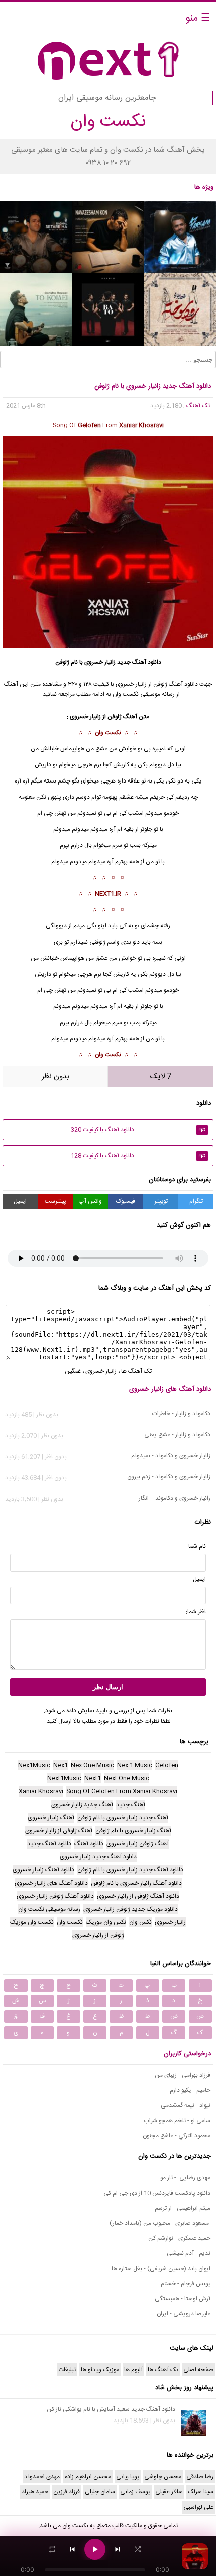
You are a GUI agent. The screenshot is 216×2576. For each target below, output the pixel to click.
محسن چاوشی (163, 2477)
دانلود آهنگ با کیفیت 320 (138, 1130)
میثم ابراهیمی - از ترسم (183, 2208)
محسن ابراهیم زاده (88, 2477)
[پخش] (95, 2549)
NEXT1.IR (108, 894)
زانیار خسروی (100, 662)
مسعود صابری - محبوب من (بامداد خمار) (160, 2223)
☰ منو (198, 18)
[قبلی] (72, 2549)
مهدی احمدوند (42, 2477)
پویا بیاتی (128, 2477)
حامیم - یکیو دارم (190, 2090)
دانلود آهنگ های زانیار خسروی (170, 1389)
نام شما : (196, 1546)
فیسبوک (126, 1201)
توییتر (161, 1201)
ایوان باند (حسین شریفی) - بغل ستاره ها (161, 2269)
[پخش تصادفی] (138, 2549)
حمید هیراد (35, 2492)
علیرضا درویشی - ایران (184, 2314)
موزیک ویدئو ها (100, 2370)
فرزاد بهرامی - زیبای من (183, 2075)
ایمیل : (198, 1579)
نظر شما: (196, 1612)
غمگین (73, 1371)
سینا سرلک (201, 2492)
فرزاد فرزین (67, 2492)
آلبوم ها (133, 2370)
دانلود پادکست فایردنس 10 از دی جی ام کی (157, 2193)
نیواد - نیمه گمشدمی (186, 2105)
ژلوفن (115, 717)
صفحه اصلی (198, 2370)
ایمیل (20, 1201)
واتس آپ (90, 1201)
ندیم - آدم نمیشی (189, 2253)
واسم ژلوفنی (104, 942)
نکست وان (108, 733)
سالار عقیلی (169, 2492)
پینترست (56, 1201)
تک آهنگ (198, 406)
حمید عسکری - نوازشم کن (179, 2238)
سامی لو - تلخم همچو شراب (177, 2121)
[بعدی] (118, 2549)
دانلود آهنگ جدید (139, 662)
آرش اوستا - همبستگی (183, 2299)
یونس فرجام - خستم (186, 2284)
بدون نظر (56, 1077)
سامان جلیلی (100, 2492)
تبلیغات (67, 2370)
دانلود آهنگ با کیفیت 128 (138, 1156)
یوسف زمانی (135, 2492)
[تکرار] (52, 2549)
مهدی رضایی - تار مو (185, 2178)
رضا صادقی (200, 2477)
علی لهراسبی (198, 2507)
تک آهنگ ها (136, 1371)
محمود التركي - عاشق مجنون (177, 2136)
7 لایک (161, 1077)
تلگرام (196, 1201)
